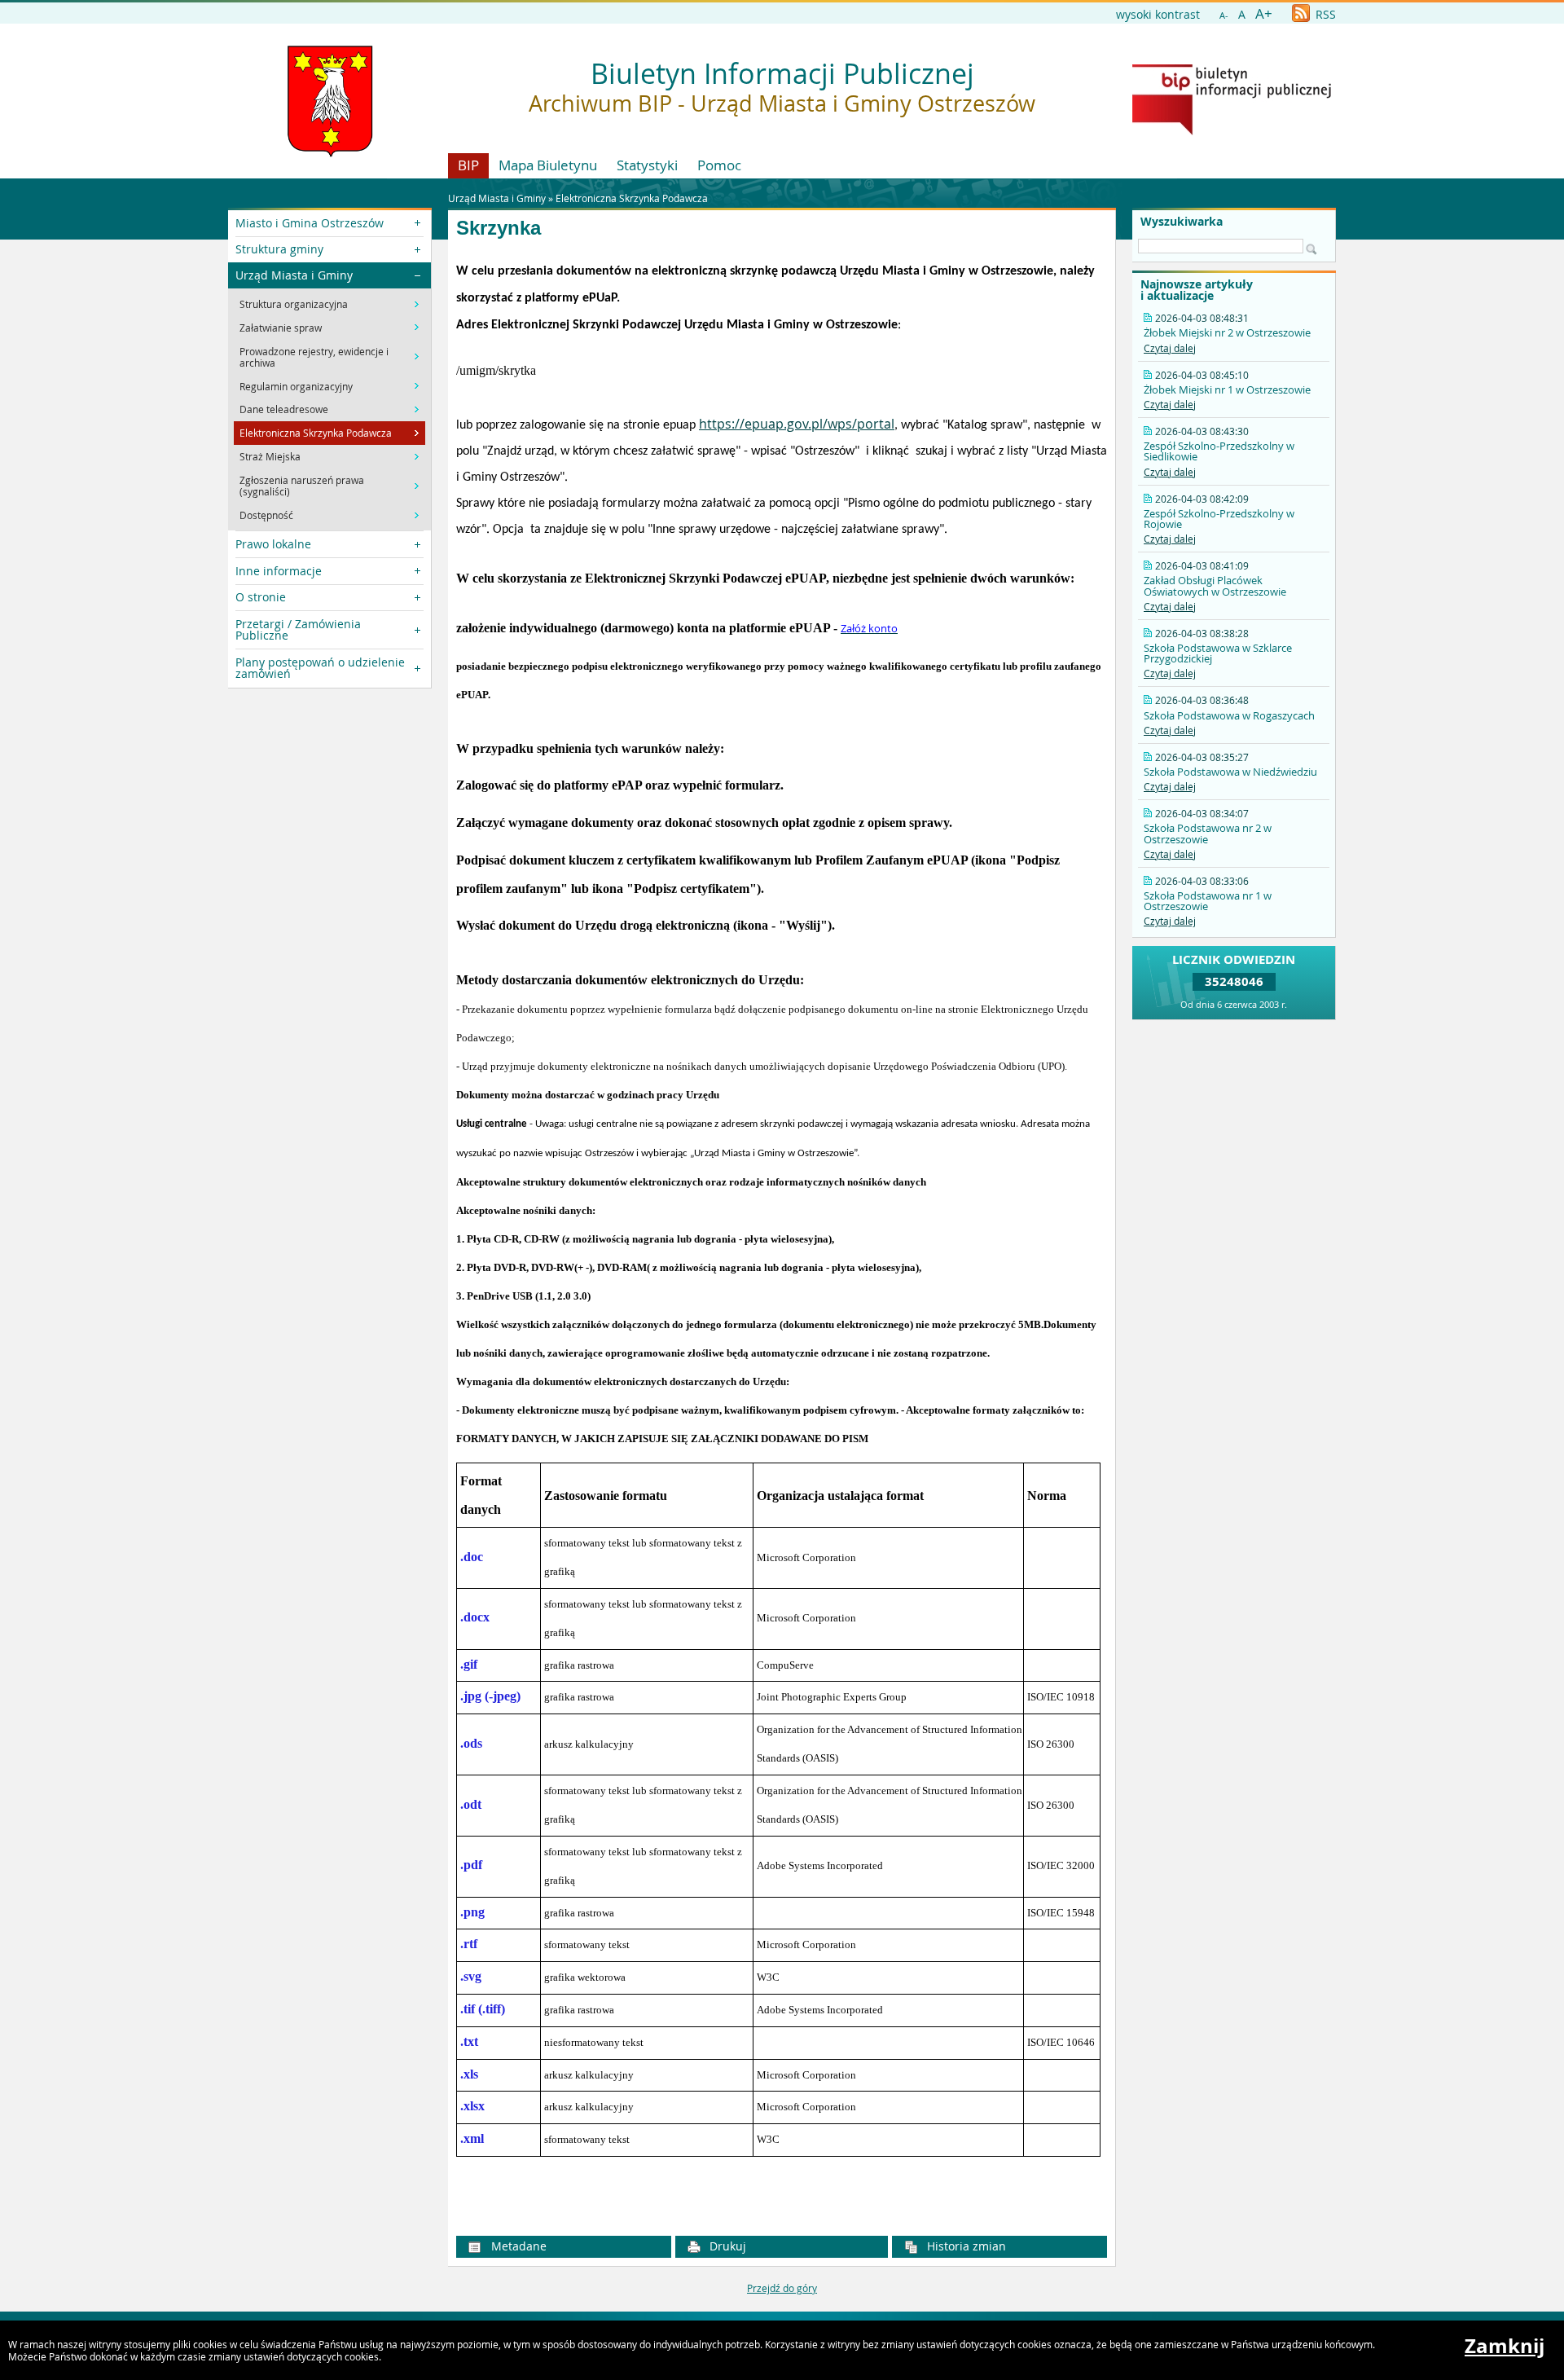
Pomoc (719, 165)
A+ (1264, 13)
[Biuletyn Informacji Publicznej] (1232, 131)
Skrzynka (499, 228)
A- (1224, 15)
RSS (1324, 14)
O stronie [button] (261, 597)
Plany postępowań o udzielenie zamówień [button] (320, 668)
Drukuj (726, 2246)
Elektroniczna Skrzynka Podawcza (632, 198)
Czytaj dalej (1170, 348)
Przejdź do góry (782, 2288)
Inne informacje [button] (279, 571)
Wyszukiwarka (1182, 222)
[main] (782, 1235)
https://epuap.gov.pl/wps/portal (797, 424)
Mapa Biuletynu (548, 165)
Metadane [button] (517, 2246)
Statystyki (647, 165)
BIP (468, 165)
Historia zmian (965, 2246)
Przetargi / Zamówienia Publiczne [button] (298, 629)
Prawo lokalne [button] (273, 544)
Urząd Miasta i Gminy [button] (294, 275)
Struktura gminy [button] (279, 249)
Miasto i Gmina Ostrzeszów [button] (310, 223)
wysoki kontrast (1158, 14)
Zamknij (1505, 2346)
